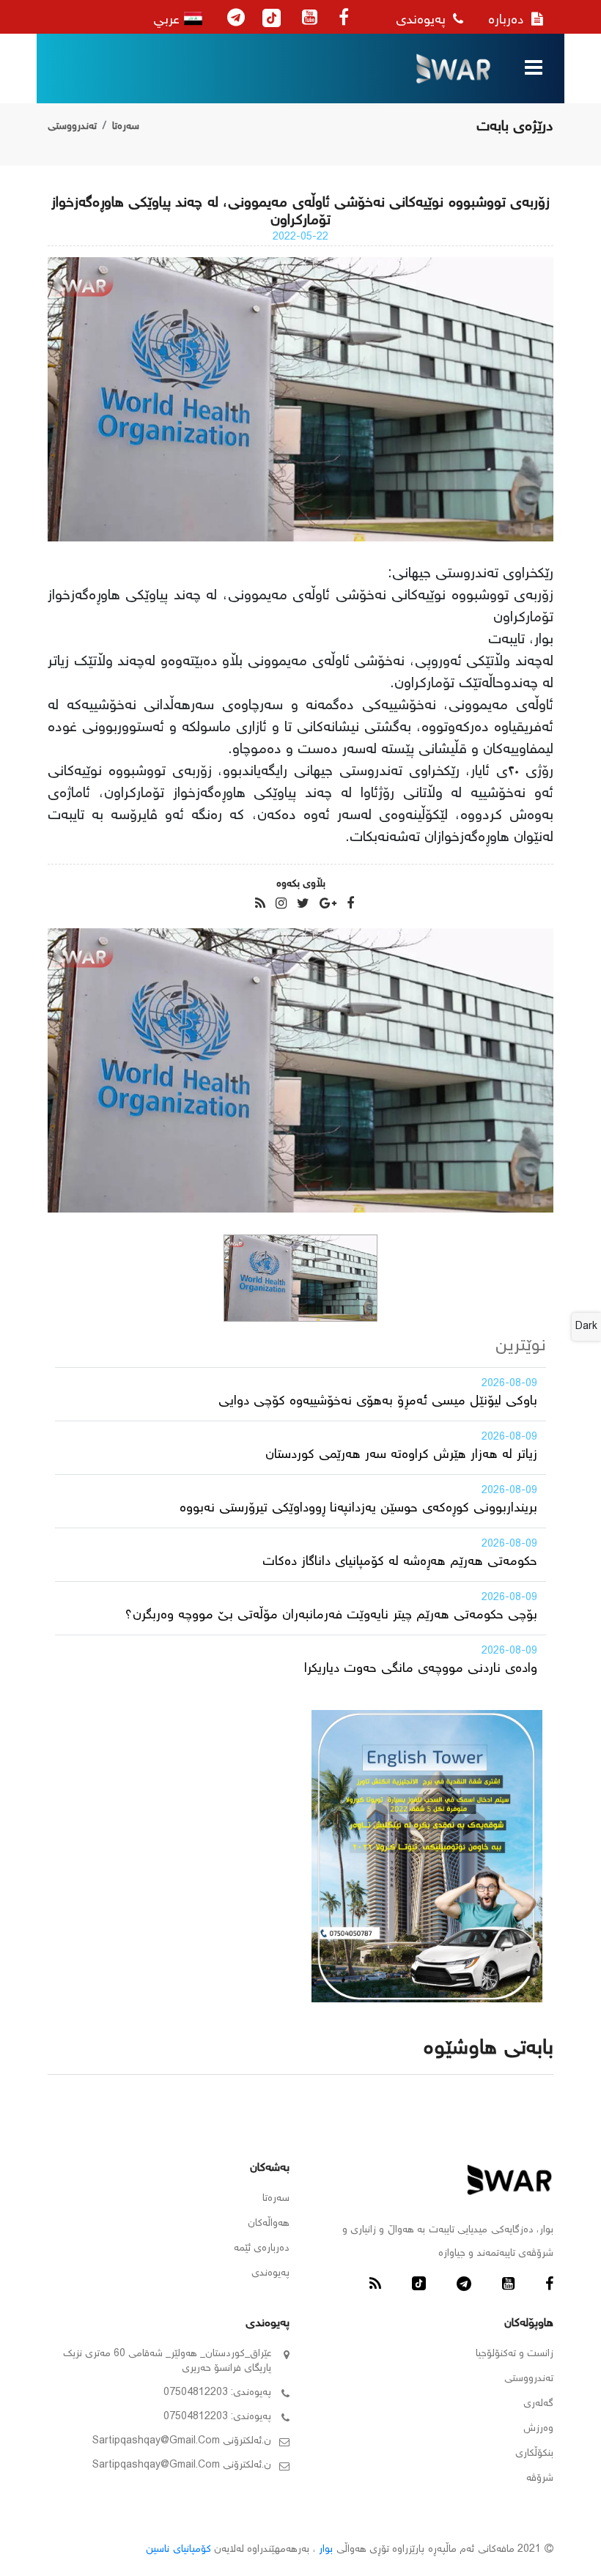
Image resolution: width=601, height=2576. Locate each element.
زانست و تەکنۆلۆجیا (515, 2354)
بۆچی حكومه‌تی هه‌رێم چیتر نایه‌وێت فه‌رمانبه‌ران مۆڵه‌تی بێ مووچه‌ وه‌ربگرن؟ (331, 1615)
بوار (326, 2550)
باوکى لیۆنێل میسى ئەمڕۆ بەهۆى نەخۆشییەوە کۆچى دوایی (378, 1402)
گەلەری (538, 2404)
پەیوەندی (423, 21)
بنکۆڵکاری (534, 2454)
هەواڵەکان (269, 2224)
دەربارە (508, 21)
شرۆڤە (540, 2479)
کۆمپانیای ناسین (178, 2550)
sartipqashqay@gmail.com (156, 2441)
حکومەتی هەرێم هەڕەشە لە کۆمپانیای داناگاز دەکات (400, 1562)
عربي (169, 21)
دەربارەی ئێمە (262, 2249)
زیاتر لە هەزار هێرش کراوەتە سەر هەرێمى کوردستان (401, 1455)
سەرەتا (126, 127)
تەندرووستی (72, 127)
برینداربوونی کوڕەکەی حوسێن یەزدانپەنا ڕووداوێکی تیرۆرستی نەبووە (358, 1509)
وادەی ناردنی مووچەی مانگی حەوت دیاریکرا (421, 1669)
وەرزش (538, 2429)
